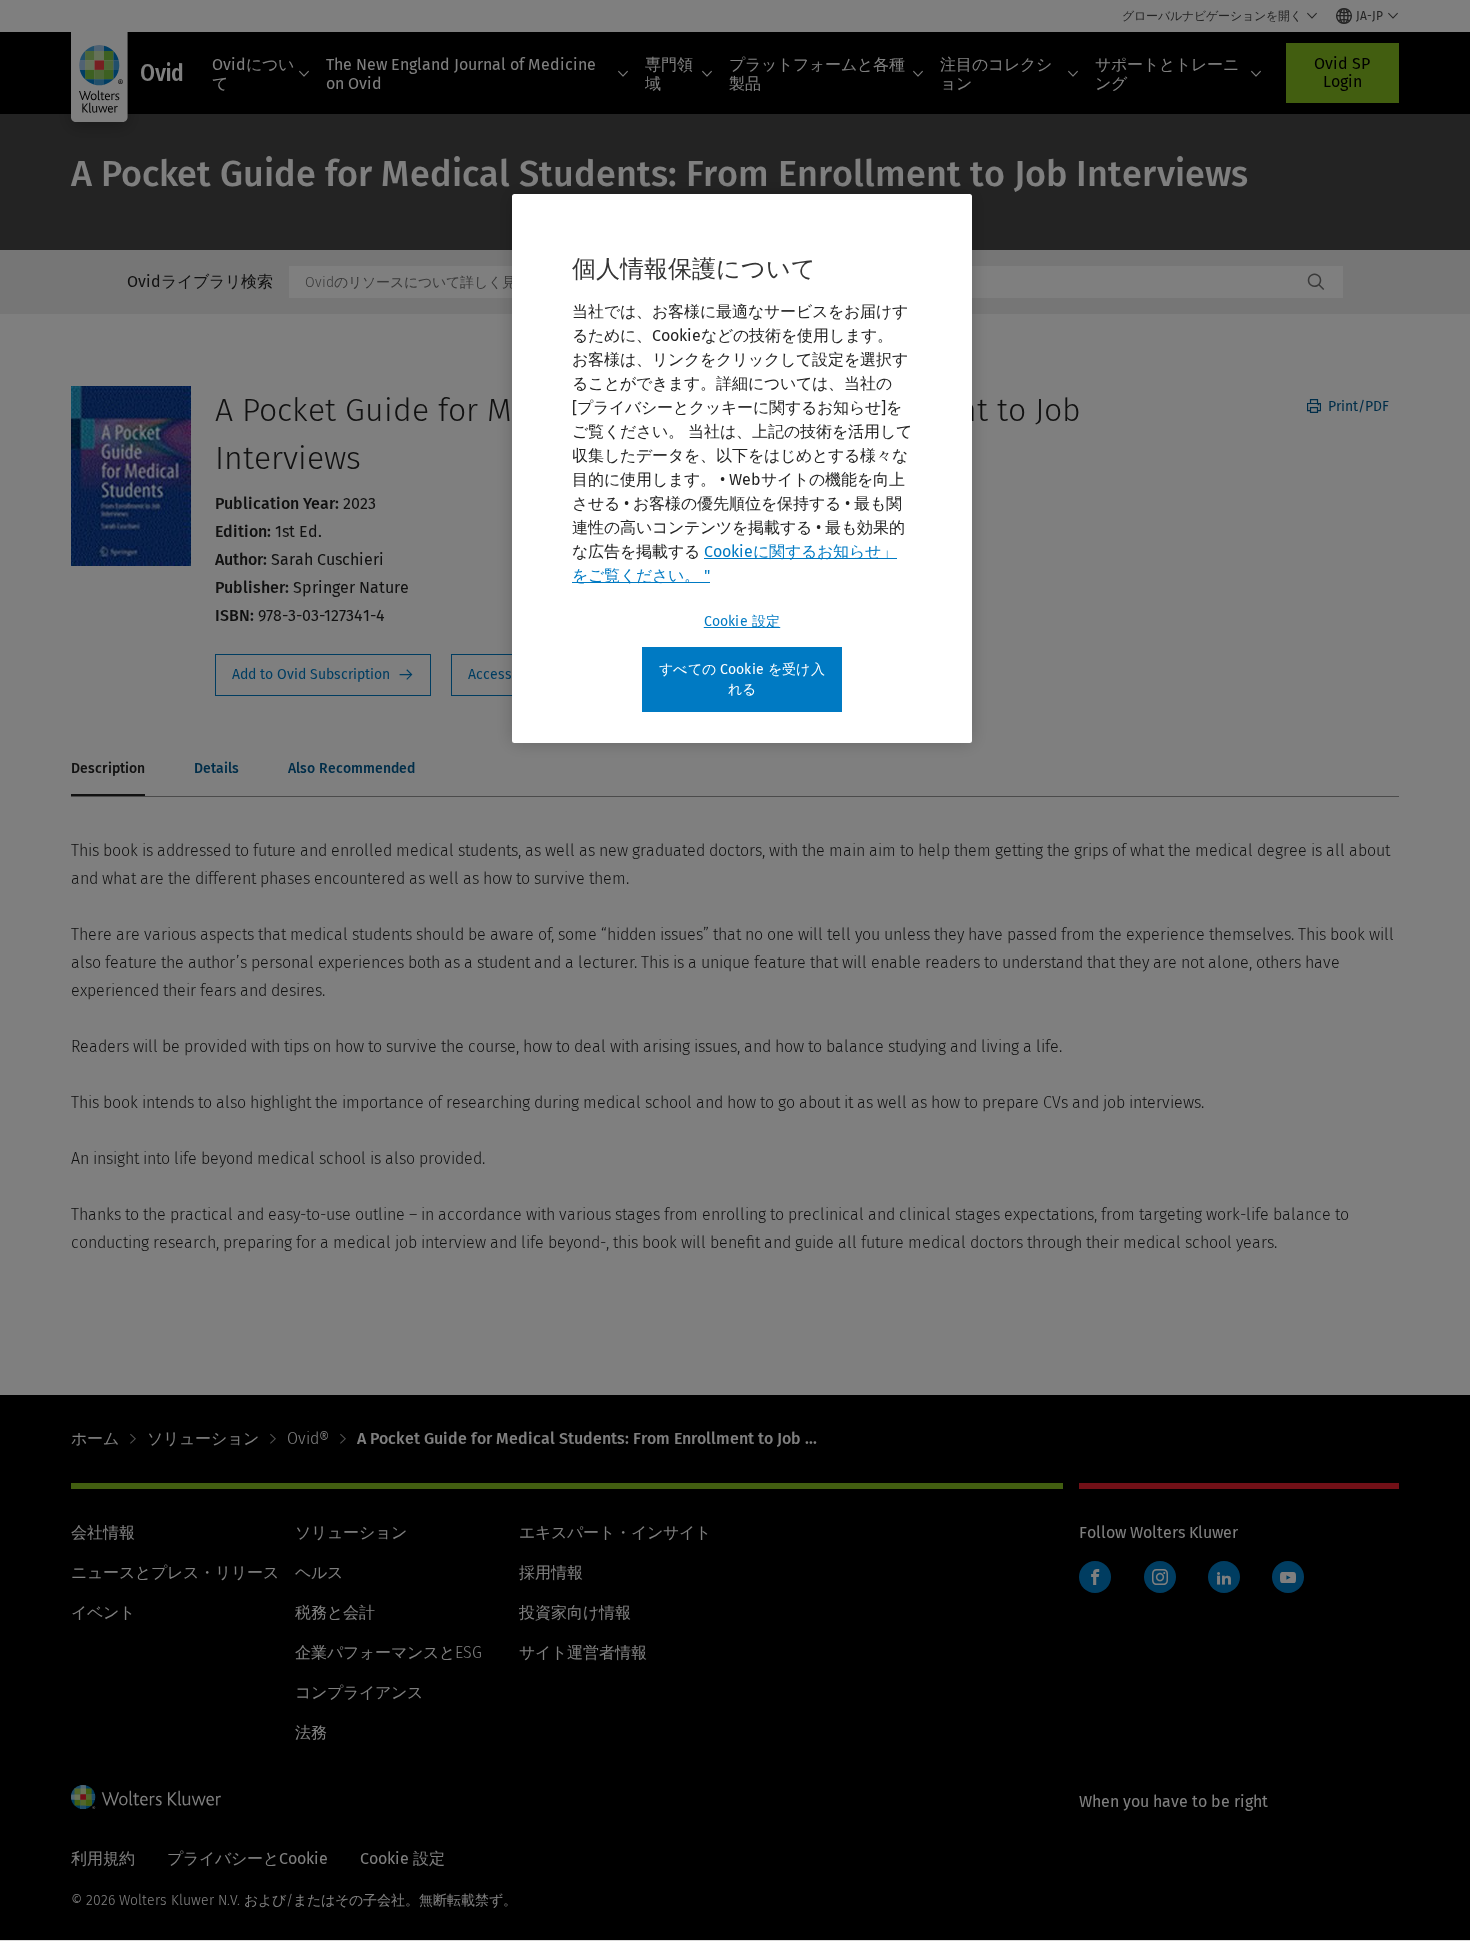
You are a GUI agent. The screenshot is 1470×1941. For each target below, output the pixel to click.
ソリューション (203, 1438)
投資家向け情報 (575, 1612)
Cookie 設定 (742, 621)
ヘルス (319, 1572)
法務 (311, 1732)
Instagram (1160, 1577)
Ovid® (308, 1438)
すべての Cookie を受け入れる (742, 679)
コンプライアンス (359, 1692)
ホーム (95, 1438)
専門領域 (669, 74)
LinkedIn (1224, 1577)
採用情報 (551, 1572)
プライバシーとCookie (247, 1858)
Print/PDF (1356, 406)
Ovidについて (253, 74)
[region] (742, 468)
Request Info (323, 675)
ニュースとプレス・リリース (175, 1572)
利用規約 (103, 1858)
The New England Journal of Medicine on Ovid (461, 74)
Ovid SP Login (1342, 72)
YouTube (1288, 1577)
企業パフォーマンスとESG (388, 1652)
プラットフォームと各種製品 (817, 74)
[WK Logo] (146, 1797)
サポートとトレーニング (1167, 74)
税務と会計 (335, 1612)
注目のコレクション (996, 74)
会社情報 (103, 1532)
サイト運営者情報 (583, 1652)
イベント (103, 1612)
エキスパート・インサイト (615, 1532)
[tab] (108, 770)
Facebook (1095, 1577)
